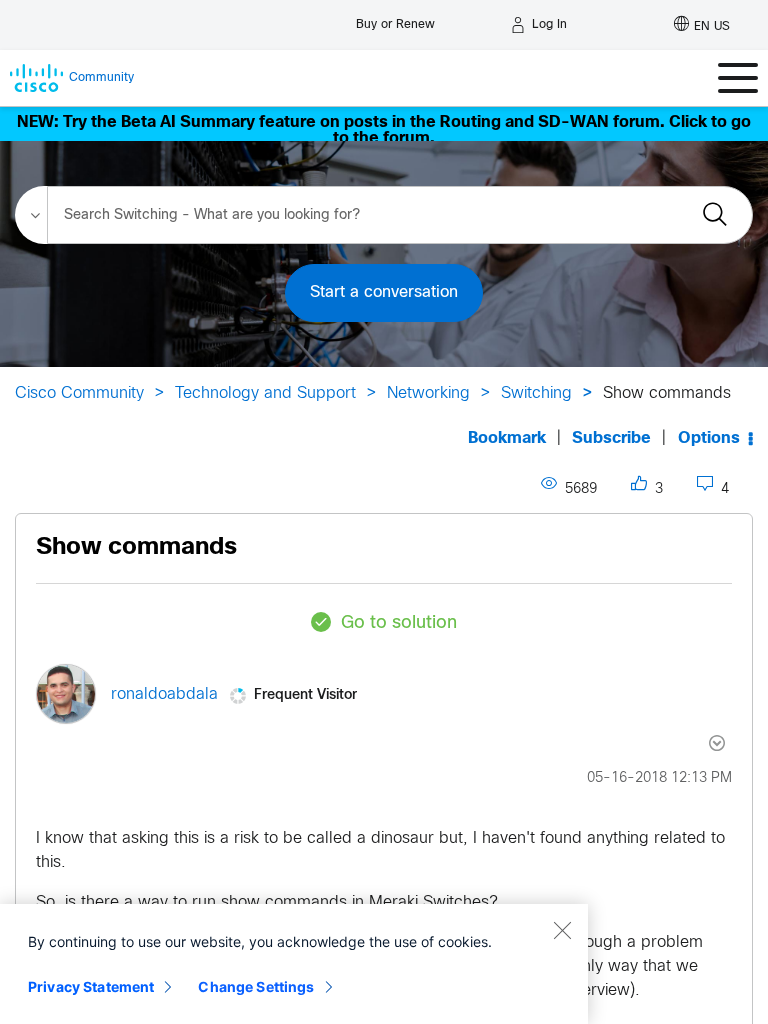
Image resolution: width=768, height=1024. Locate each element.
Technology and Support (265, 393)
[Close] (562, 930)
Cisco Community (79, 393)
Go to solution (399, 623)
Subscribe (611, 438)
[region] (294, 964)
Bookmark (507, 438)
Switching (536, 393)
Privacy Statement (91, 986)
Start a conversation (384, 292)
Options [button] (709, 438)
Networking (428, 393)
